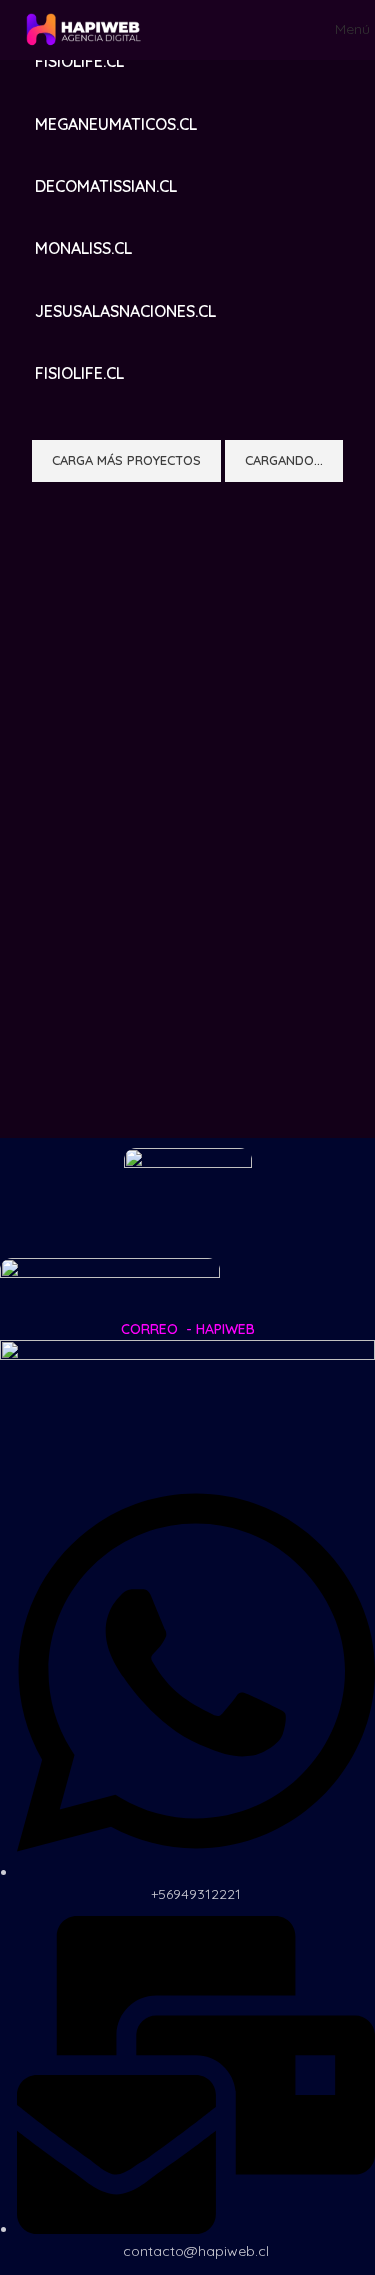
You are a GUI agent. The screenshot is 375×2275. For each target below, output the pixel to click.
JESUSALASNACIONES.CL (125, 311)
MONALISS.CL (83, 248)
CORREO (149, 1329)
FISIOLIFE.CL (79, 61)
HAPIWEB (225, 1329)
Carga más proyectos (126, 460)
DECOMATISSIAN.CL (106, 186)
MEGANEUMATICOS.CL (116, 124)
